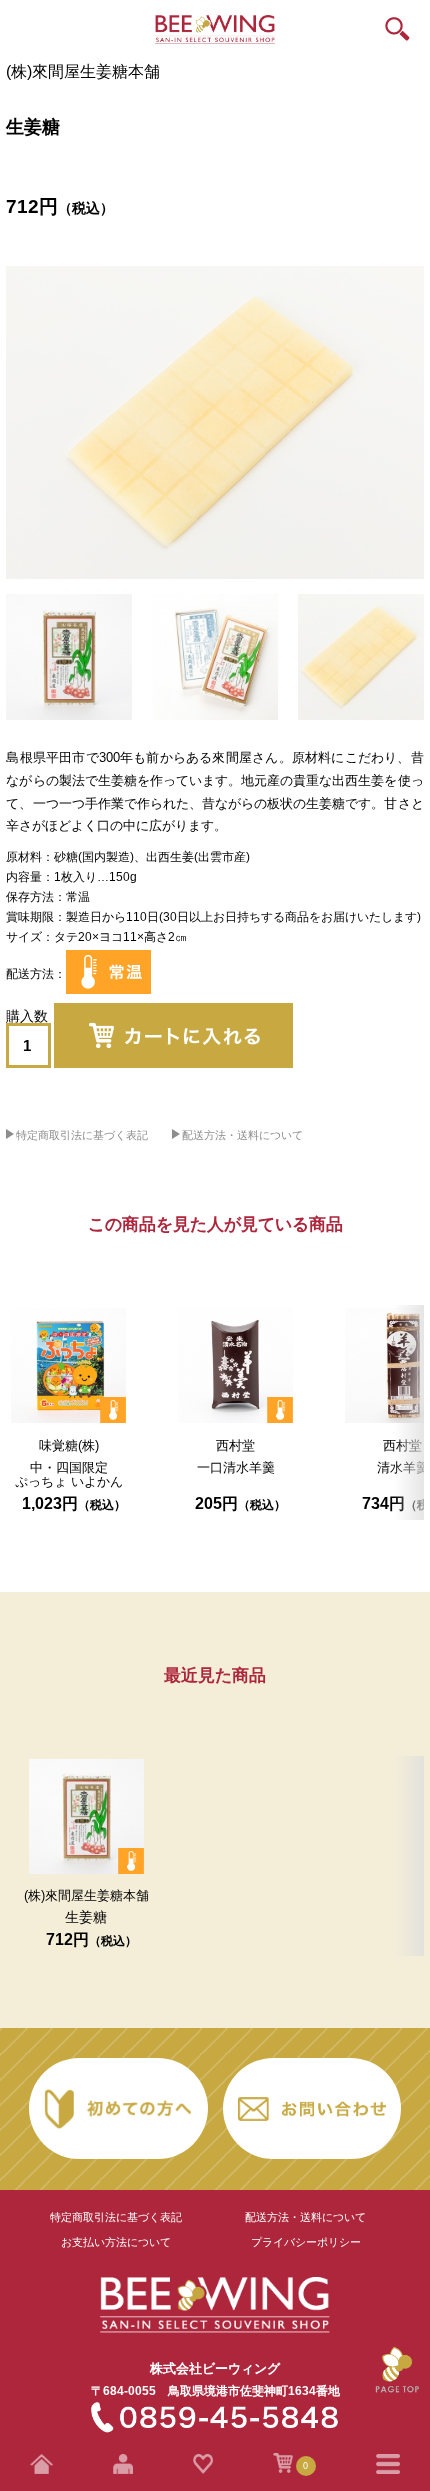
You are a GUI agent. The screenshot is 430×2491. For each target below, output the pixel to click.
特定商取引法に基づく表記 (82, 1135)
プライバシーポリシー (306, 2242)
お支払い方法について (116, 2242)
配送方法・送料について (242, 1135)
